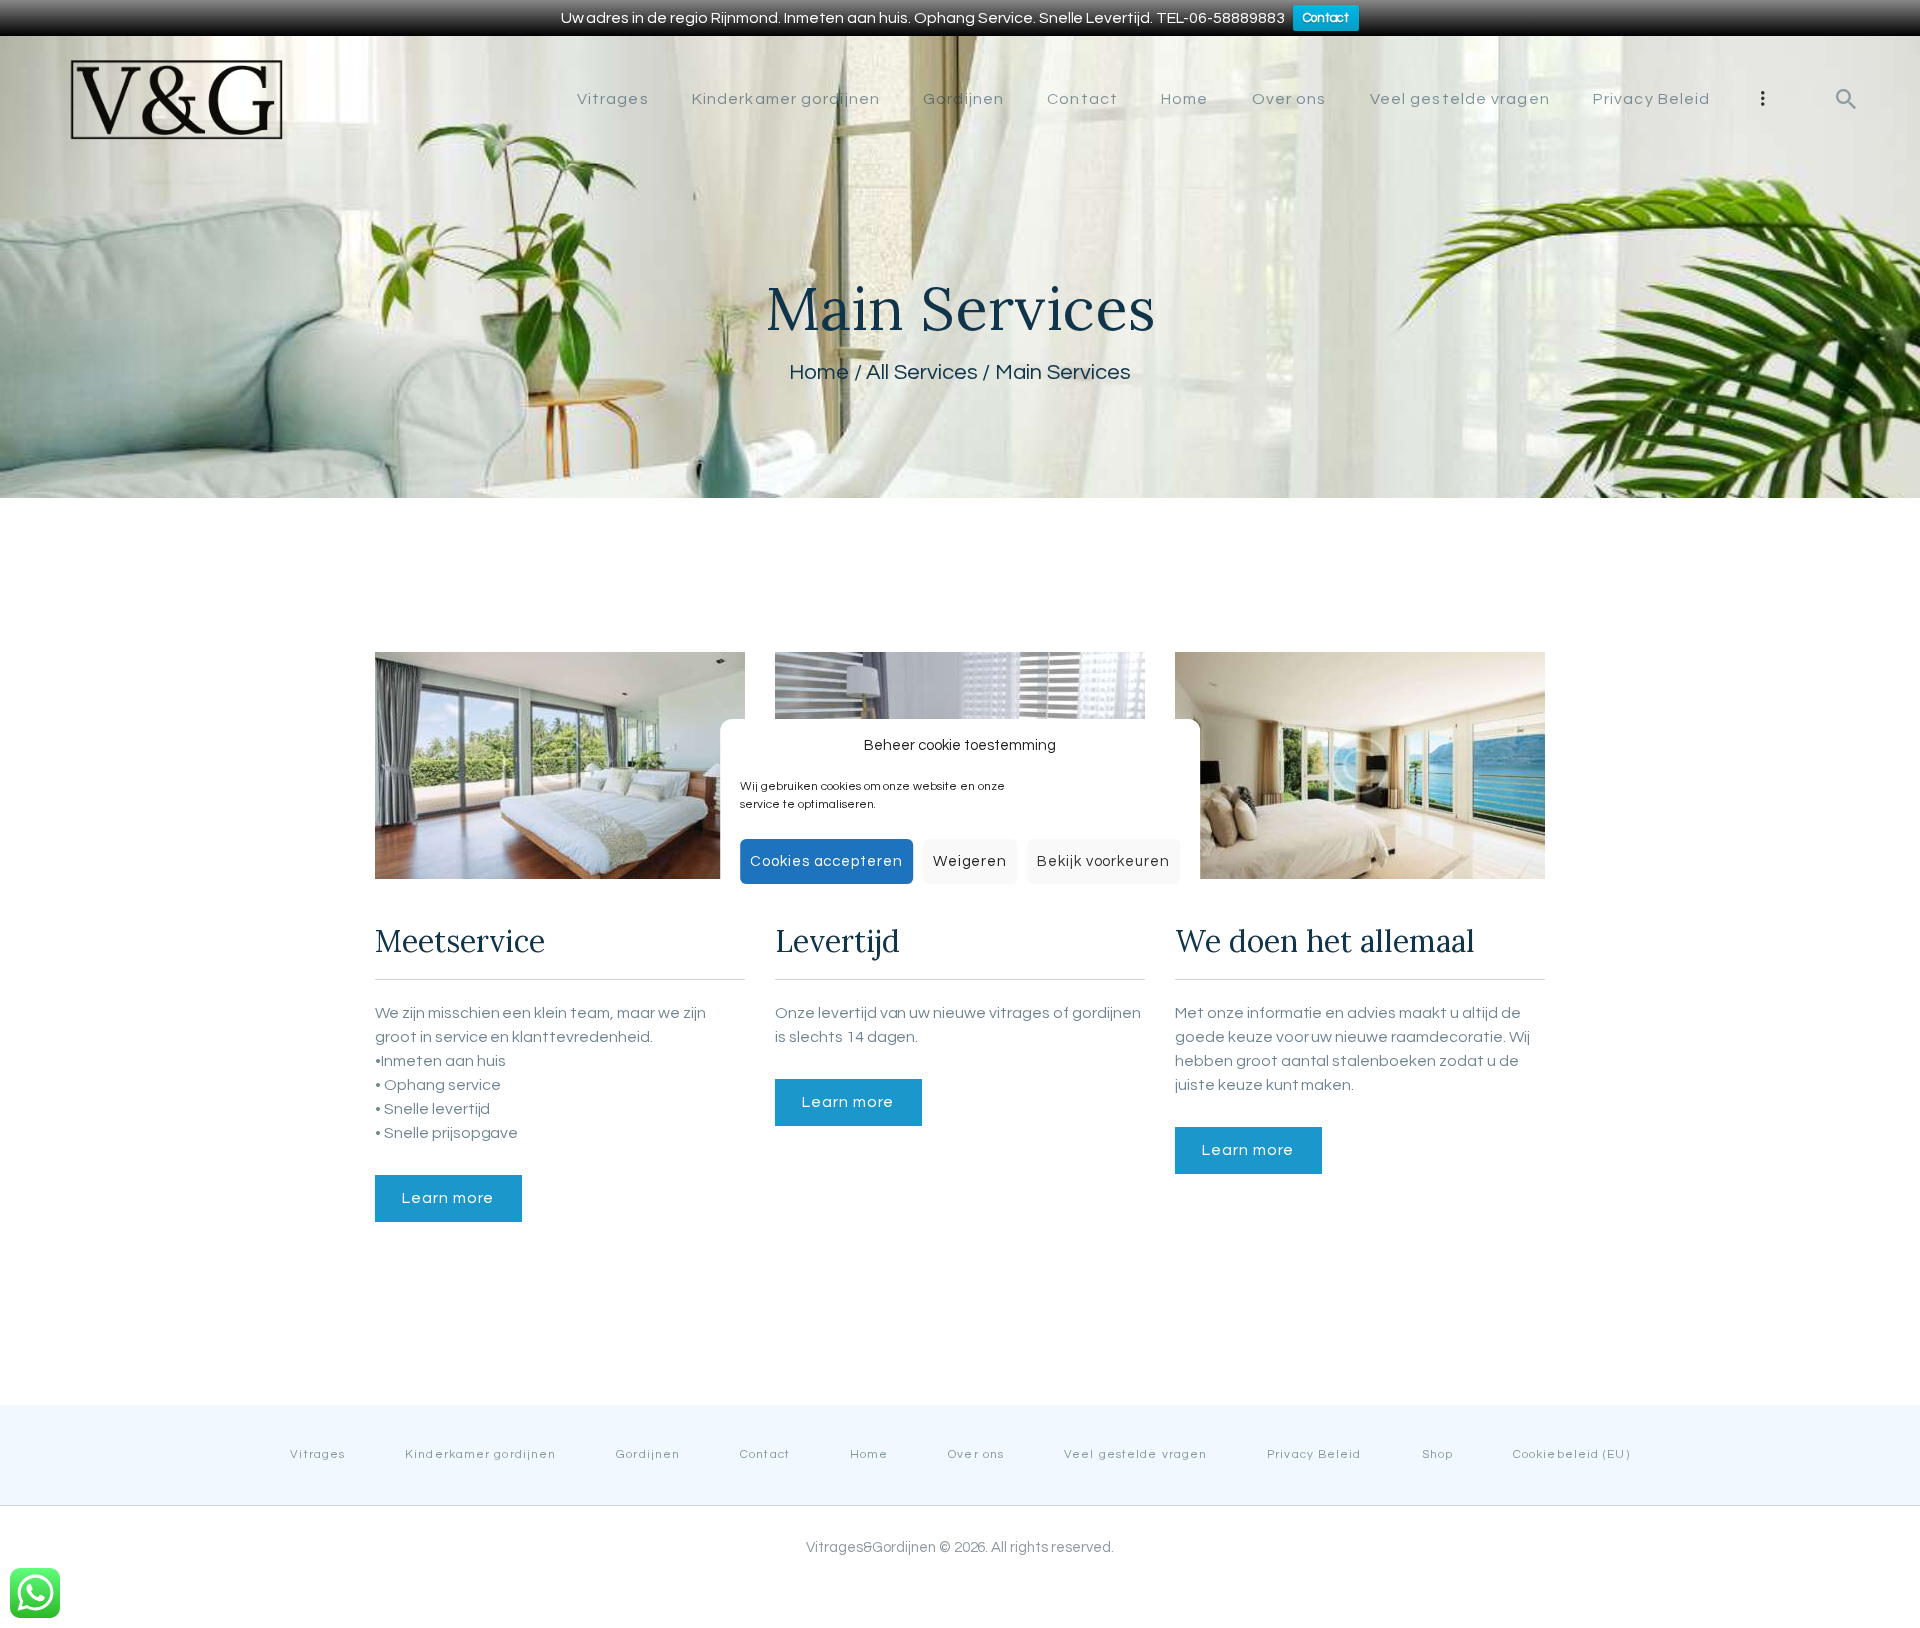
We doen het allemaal (1325, 941)
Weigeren (970, 861)
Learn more (448, 1198)
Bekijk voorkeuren (1103, 861)
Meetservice (460, 941)
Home (819, 372)
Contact (1326, 18)
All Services (922, 372)
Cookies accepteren (826, 861)
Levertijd (837, 941)
